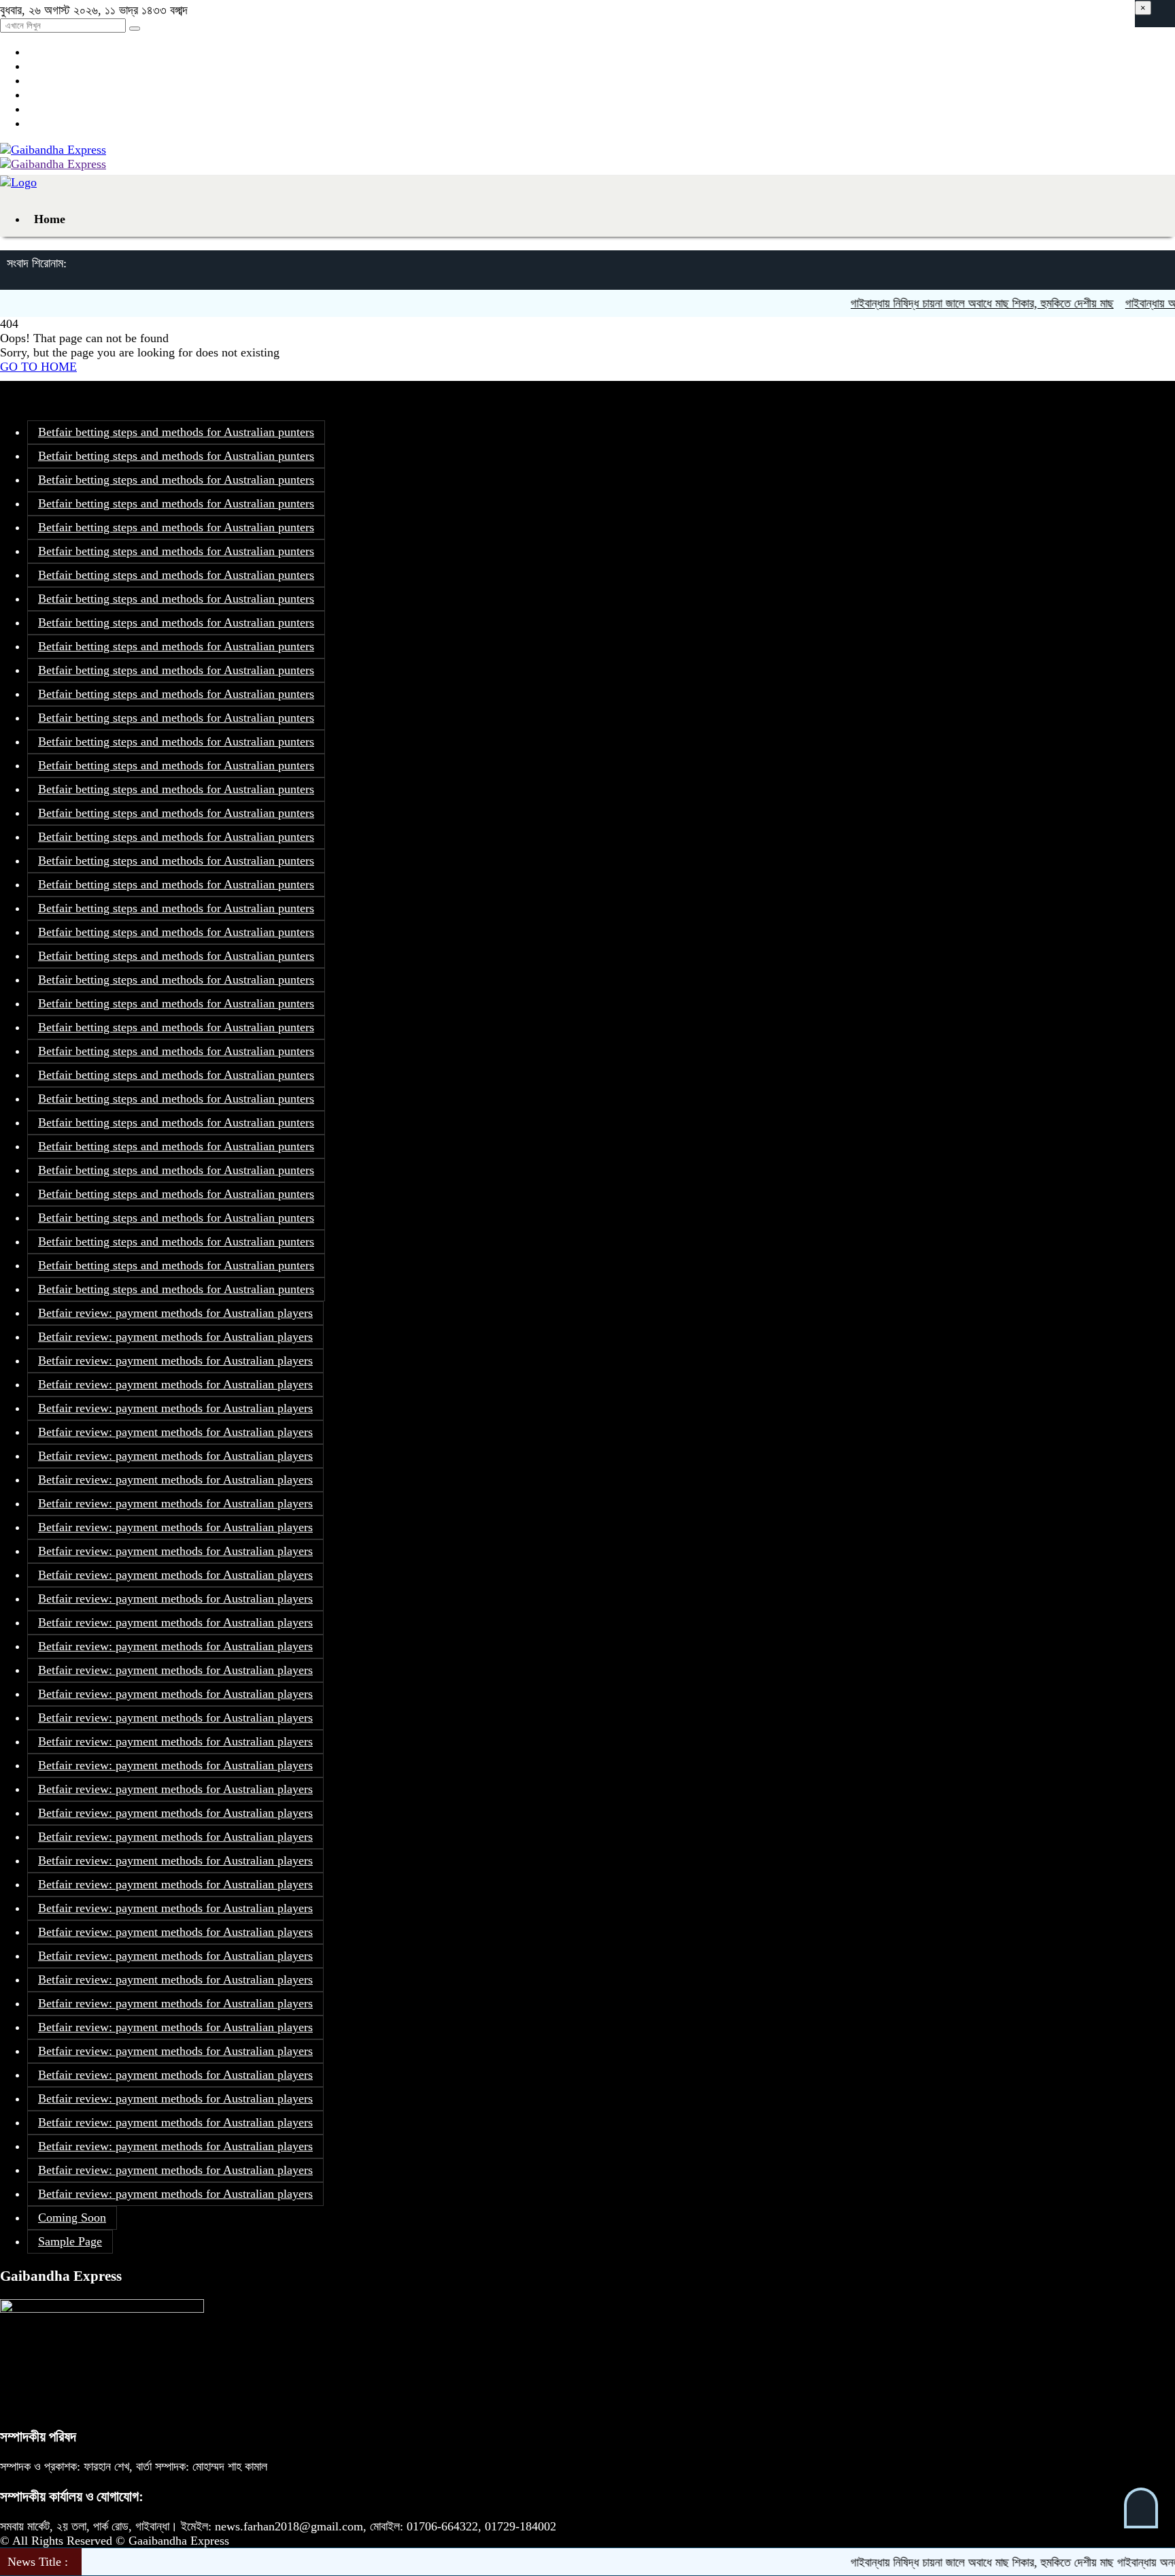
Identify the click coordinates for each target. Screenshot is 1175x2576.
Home (50, 219)
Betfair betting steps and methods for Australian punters (176, 432)
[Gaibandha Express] (53, 150)
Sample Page (70, 2241)
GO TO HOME (38, 367)
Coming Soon (72, 2218)
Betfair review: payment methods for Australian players (175, 1313)
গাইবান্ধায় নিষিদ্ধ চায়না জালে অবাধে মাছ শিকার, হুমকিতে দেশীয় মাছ (941, 303)
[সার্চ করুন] (135, 29)
